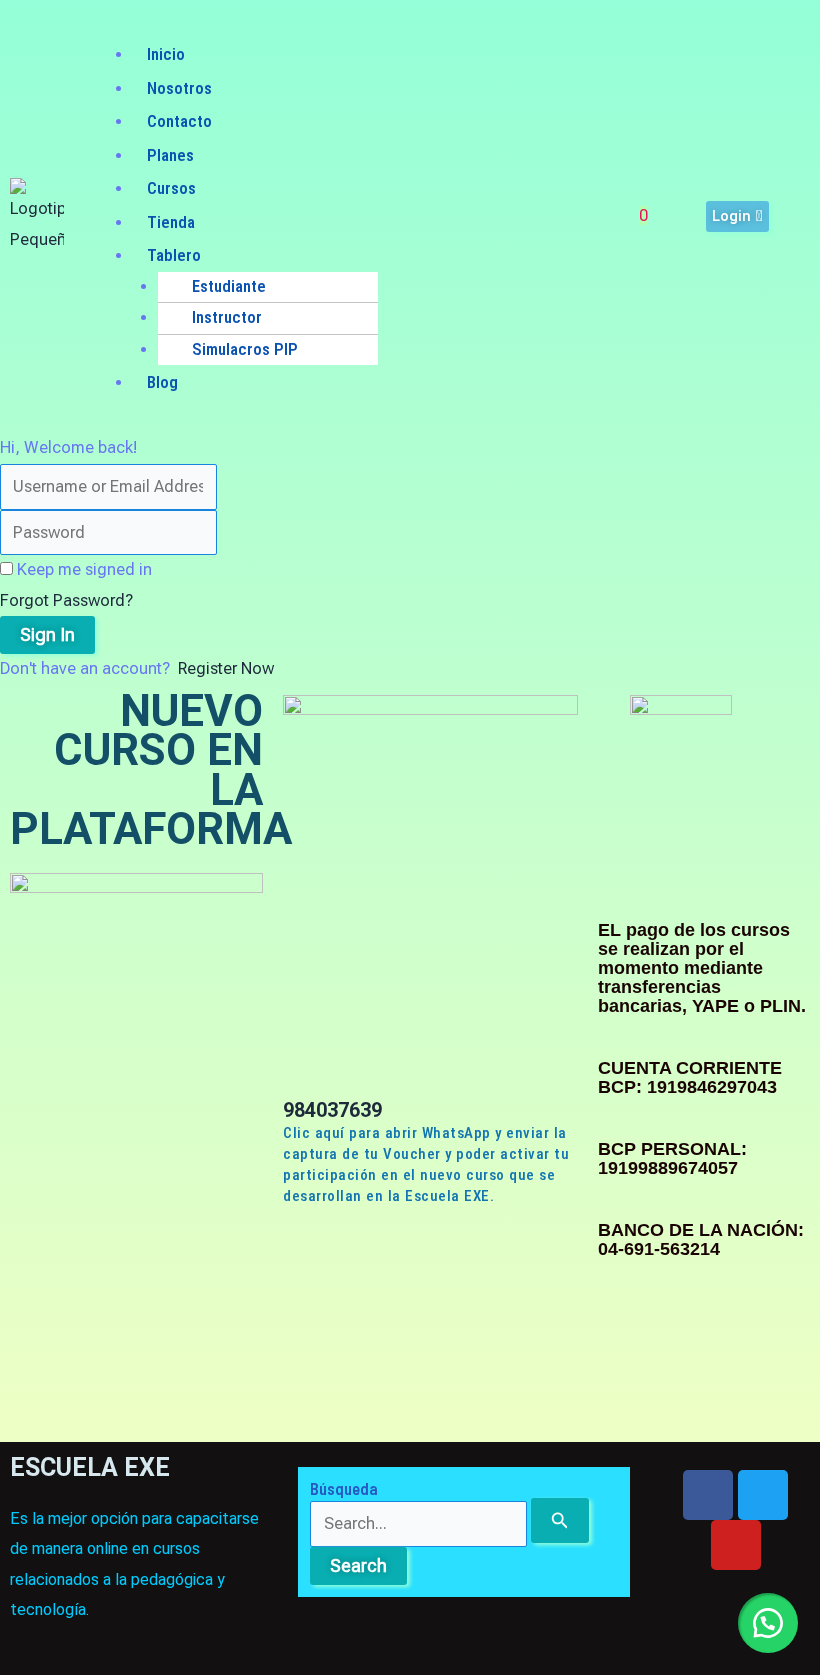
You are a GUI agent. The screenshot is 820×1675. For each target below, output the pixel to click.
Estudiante (229, 286)
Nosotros (179, 88)
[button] (340, 25)
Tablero (174, 255)
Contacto (179, 121)
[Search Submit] (560, 1520)
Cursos (171, 188)
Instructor (227, 317)
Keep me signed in (84, 569)
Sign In (47, 634)
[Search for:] (449, 1523)
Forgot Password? (66, 600)
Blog (162, 382)
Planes (170, 155)
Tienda (171, 222)
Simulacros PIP (245, 349)
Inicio (166, 54)
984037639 (332, 1110)
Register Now (226, 668)
